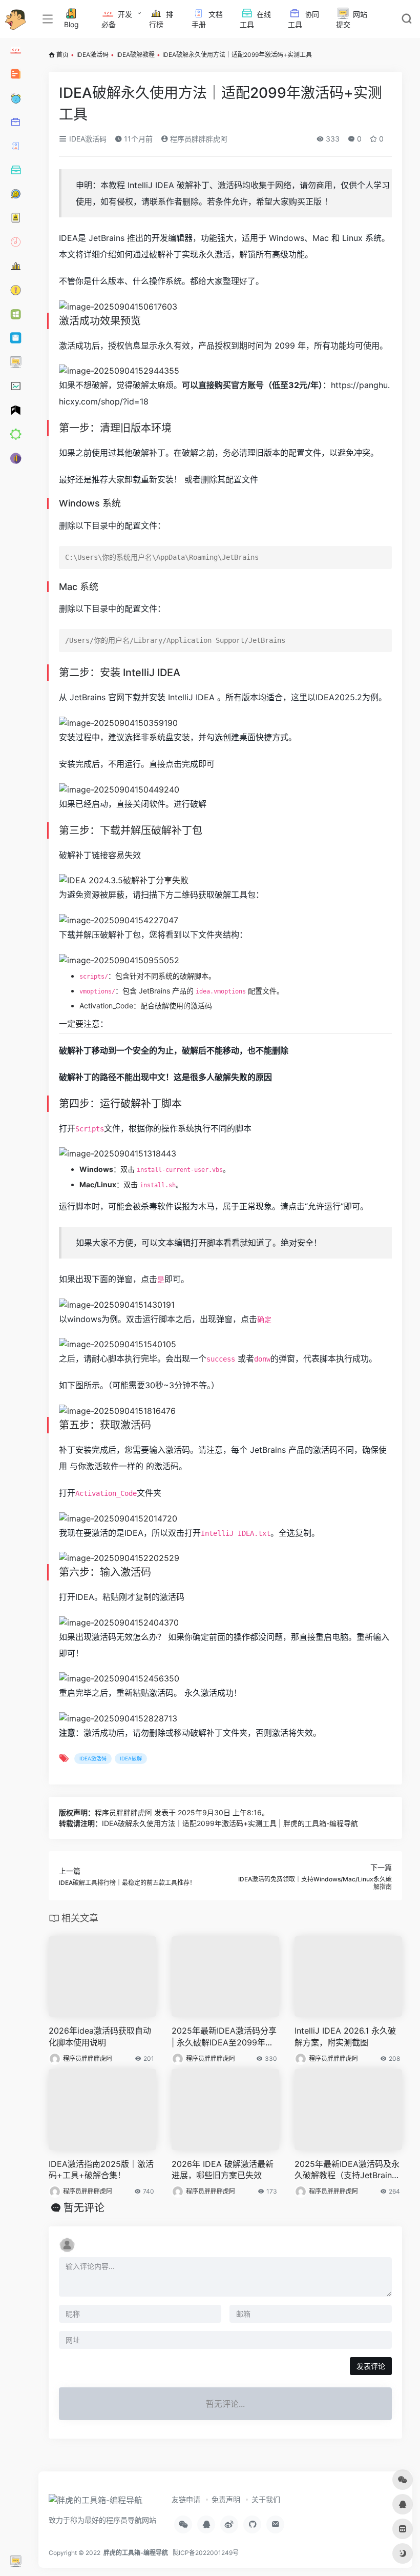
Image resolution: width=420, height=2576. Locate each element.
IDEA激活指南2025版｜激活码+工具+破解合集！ (101, 2170)
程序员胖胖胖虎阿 (198, 139)
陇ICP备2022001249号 (206, 2553)
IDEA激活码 (92, 55)
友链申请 (186, 2499)
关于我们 (266, 2499)
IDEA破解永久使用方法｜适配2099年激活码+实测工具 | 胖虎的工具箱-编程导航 (230, 1823)
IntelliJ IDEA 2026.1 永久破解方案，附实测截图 (345, 2036)
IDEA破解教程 (135, 55)
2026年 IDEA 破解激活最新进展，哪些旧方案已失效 (223, 2170)
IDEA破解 (131, 1758)
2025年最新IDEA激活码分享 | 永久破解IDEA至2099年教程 (224, 2037)
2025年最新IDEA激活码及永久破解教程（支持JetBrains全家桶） (347, 2170)
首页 (62, 55)
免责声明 (226, 2499)
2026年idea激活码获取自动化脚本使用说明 (100, 2036)
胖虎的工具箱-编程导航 (136, 2553)
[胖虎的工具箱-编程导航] (96, 2504)
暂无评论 (84, 2208)
